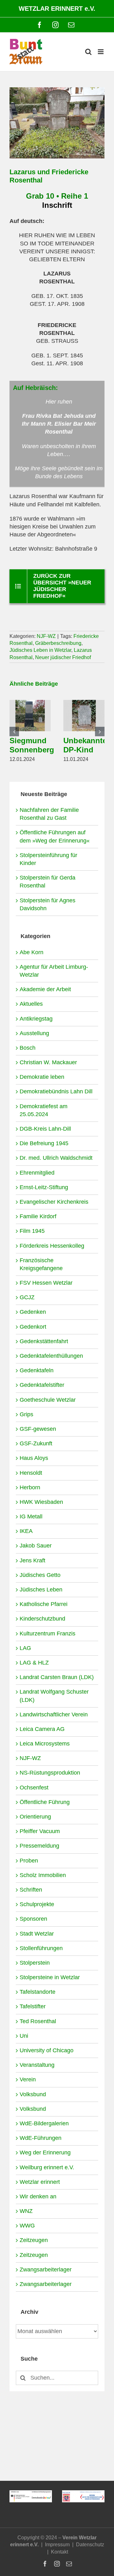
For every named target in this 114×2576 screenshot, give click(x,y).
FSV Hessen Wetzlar (46, 1283)
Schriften (31, 1890)
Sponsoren (33, 1919)
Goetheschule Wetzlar (48, 1400)
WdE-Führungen (41, 2138)
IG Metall (31, 1517)
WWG (27, 2226)
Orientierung (35, 1817)
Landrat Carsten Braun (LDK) (57, 1677)
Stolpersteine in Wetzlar (50, 1977)
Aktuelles (31, 1004)
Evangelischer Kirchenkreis (54, 1202)
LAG (25, 1648)
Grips (26, 1414)
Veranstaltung (37, 2065)
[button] (14, 732)
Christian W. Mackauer (48, 1062)
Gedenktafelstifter (42, 1385)
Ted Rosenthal (38, 2021)
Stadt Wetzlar (37, 1934)
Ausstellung (34, 1033)
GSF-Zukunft (36, 1443)
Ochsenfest (34, 1788)
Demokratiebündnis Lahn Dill (56, 1091)
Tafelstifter (33, 2006)
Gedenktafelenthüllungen (51, 1356)
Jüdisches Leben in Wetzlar (40, 650)
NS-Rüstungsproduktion (50, 1773)
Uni (24, 2036)
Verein (28, 2079)
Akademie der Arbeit (45, 989)
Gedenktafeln (37, 1370)
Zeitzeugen (34, 2240)
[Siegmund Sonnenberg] (30, 703)
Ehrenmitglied (37, 1173)
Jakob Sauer (36, 1546)
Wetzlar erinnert (40, 2182)
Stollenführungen (41, 1948)
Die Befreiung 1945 (44, 1143)
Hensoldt (31, 1473)
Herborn (30, 1487)
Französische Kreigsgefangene (41, 1264)
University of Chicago (47, 2050)
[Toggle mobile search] (88, 52)
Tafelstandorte (38, 1992)
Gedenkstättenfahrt (44, 1341)
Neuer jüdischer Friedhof (63, 657)
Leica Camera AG (42, 1729)
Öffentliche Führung (45, 1802)
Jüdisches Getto (40, 1575)
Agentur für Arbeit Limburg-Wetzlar (54, 971)
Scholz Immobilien (43, 1875)
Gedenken (33, 1312)
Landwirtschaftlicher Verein (54, 1714)
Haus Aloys (34, 1458)
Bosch (28, 1048)
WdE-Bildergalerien (44, 2123)
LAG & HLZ (34, 1663)
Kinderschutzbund (42, 1619)
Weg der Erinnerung (45, 2153)
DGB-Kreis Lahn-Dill (45, 1129)
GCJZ (27, 1297)
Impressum (57, 2545)
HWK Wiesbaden (41, 1502)
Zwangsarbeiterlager (46, 2270)
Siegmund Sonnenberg (32, 745)
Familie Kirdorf (38, 1216)
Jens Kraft (32, 1560)
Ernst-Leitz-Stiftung (44, 1187)
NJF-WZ (46, 636)
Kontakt (60, 2552)
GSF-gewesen (38, 1429)
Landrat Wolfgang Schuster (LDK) (54, 1696)
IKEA (26, 1531)
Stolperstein (35, 1963)
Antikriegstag (36, 1019)
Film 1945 (32, 1231)
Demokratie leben (42, 1077)
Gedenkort (33, 1327)
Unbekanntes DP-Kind (87, 745)
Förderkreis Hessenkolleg (52, 1246)
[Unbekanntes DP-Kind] (84, 703)
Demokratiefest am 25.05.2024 (44, 1110)
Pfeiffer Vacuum (40, 1831)
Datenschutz (90, 2545)
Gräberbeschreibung (58, 643)
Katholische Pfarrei (44, 1604)
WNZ (26, 2211)
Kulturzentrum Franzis (47, 1634)
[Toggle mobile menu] (101, 52)
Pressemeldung (39, 1846)
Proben (29, 1861)
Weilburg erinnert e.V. (47, 2167)
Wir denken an (38, 2196)
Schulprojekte (37, 1904)
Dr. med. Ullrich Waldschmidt (56, 1158)
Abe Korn (32, 952)
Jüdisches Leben (41, 1590)
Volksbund (33, 2094)
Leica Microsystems (45, 1744)
